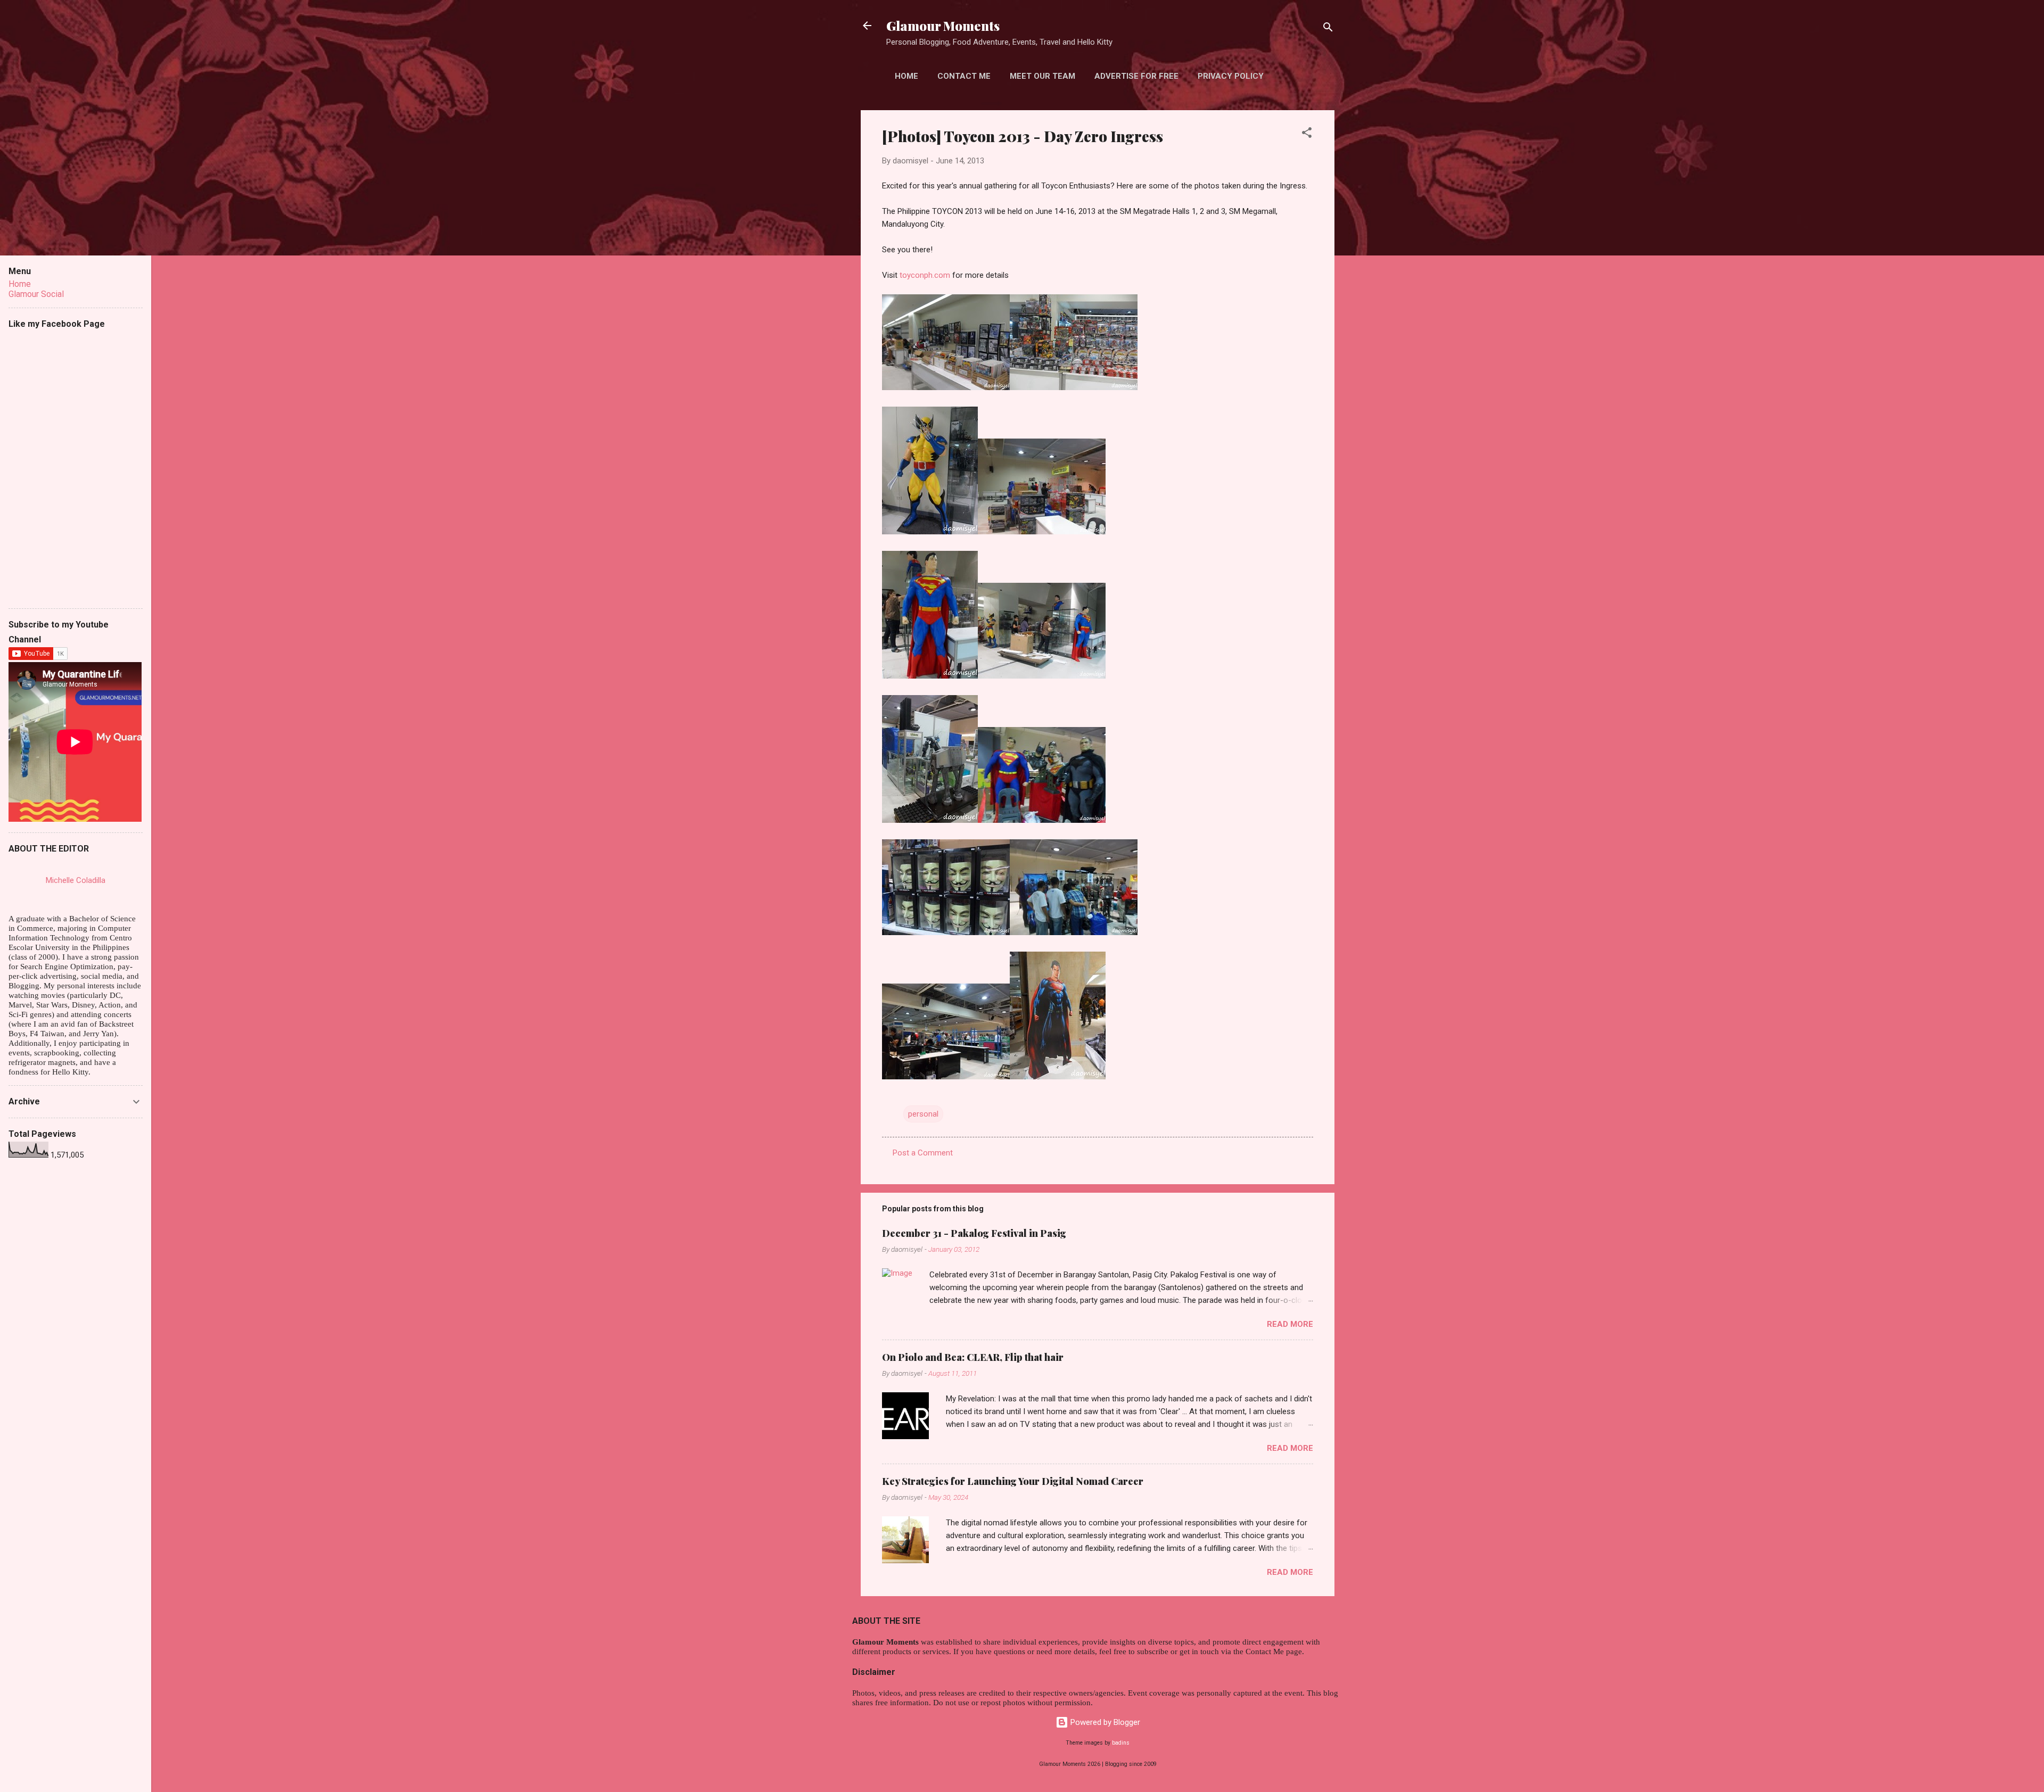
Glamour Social (36, 294)
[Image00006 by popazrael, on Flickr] (930, 820)
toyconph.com (925, 275)
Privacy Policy (1231, 76)
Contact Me (964, 76)
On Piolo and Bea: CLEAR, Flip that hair (973, 1357)
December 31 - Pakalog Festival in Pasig (974, 1233)
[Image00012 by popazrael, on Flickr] (946, 387)
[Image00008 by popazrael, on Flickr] (930, 676)
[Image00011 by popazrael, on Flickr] (1074, 387)
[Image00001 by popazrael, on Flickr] (1058, 1077)
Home (906, 76)
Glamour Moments (943, 26)
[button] (1307, 134)
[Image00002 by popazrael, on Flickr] (946, 1077)
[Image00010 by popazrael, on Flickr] (930, 532)
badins (1121, 1743)
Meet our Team (1042, 76)
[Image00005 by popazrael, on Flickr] (1042, 820)
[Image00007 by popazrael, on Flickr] (1042, 676)
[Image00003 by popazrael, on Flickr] (1074, 932)
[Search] (1328, 29)
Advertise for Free (1136, 76)
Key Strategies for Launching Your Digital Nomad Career (1013, 1481)
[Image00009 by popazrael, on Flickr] (1042, 532)
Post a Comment (923, 1153)
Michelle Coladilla (76, 880)
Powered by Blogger (1104, 1722)
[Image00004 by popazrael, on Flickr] (946, 932)
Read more (1290, 1324)
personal (923, 1114)
